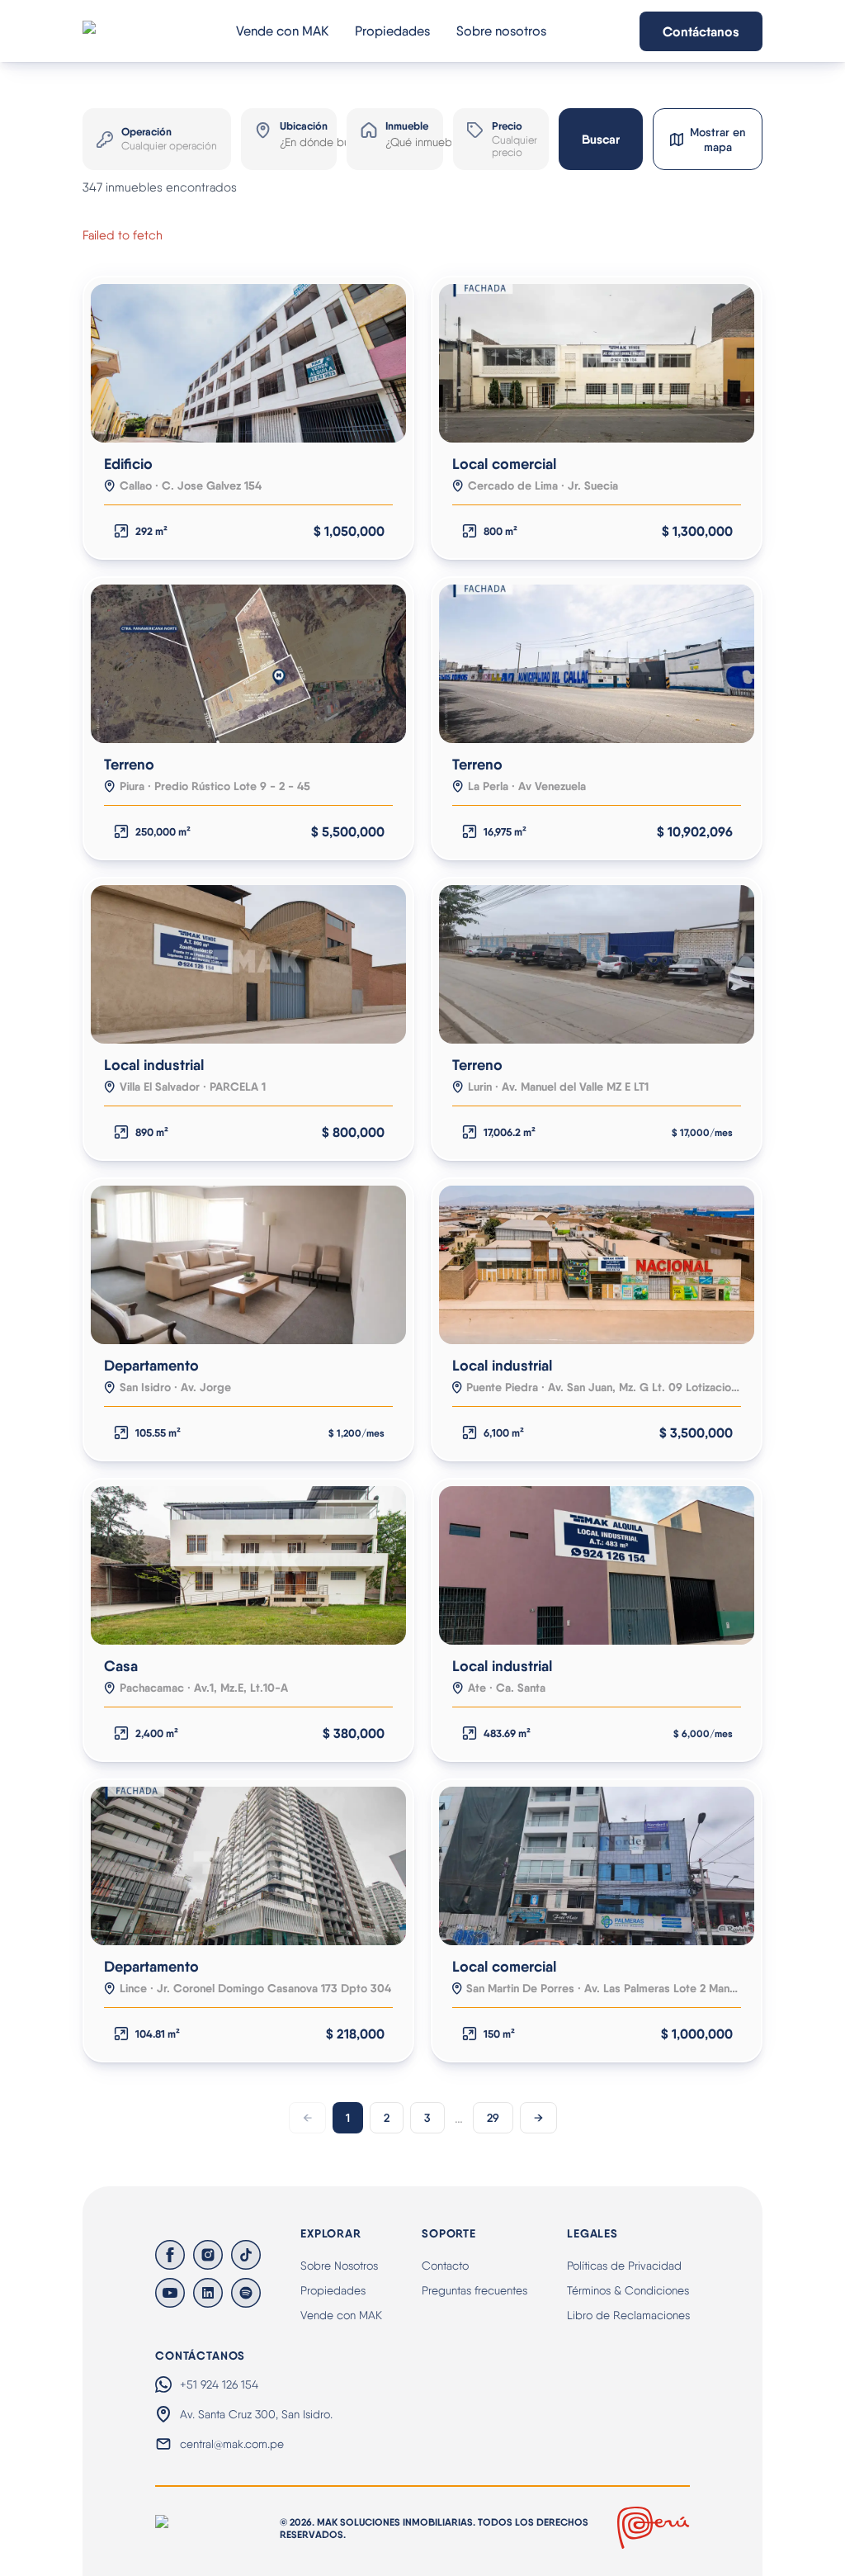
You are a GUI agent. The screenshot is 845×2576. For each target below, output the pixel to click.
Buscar (601, 139)
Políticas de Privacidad (624, 2266)
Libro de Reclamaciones (628, 2315)
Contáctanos (701, 31)
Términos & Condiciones (628, 2290)
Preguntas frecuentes (474, 2290)
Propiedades (392, 31)
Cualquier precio (513, 146)
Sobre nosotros (501, 31)
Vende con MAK (282, 31)
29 (493, 2118)
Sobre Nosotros (339, 2266)
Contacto (445, 2266)
